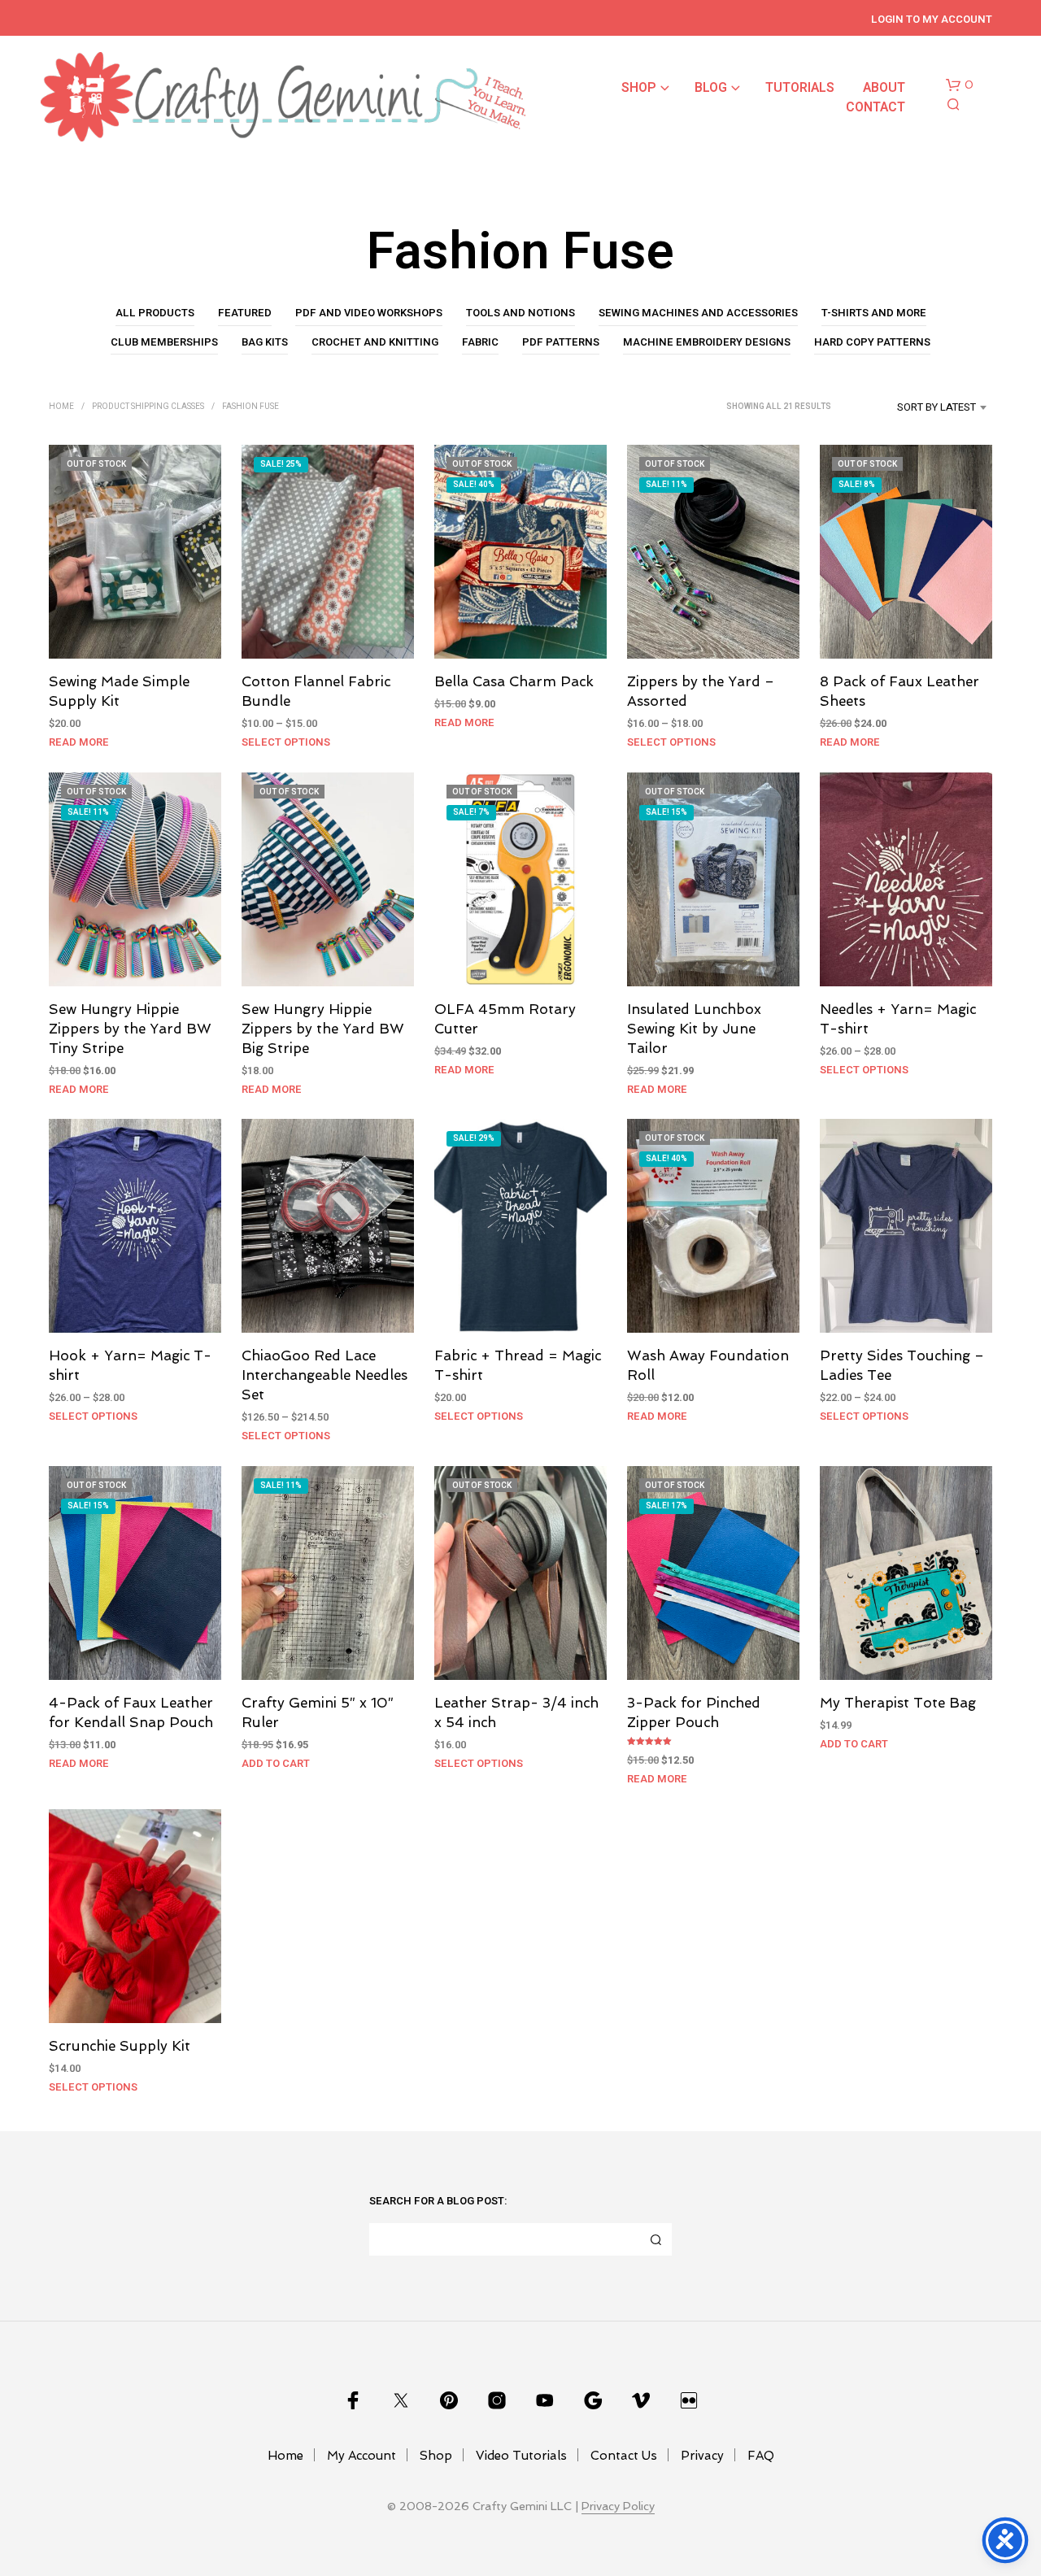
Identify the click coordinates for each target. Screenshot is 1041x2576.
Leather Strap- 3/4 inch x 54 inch (516, 1713)
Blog (711, 88)
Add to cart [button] (276, 1763)
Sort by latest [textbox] (936, 407)
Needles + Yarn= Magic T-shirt (898, 1019)
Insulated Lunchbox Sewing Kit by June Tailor (694, 1029)
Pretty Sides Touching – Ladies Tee (902, 1366)
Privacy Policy (618, 2506)
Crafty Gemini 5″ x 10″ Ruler (318, 1713)
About (884, 88)
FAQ (761, 2456)
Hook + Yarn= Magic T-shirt (130, 1366)
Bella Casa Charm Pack (514, 682)
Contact (875, 107)
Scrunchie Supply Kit (120, 2046)
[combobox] (916, 407)
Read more (79, 742)
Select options (286, 742)
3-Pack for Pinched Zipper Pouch (694, 1713)
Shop (639, 88)
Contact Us (624, 2456)
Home (61, 407)
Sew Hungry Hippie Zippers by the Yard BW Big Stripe (323, 1029)
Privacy (702, 2456)
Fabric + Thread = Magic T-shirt (518, 1366)
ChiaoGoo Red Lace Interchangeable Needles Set (324, 1376)
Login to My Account (932, 19)
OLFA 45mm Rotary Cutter (505, 1019)
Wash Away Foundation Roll (708, 1366)
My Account (362, 2456)
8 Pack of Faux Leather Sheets (899, 692)
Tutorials (800, 88)
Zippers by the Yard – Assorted (701, 692)
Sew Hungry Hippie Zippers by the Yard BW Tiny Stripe (130, 1029)
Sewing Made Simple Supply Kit (119, 692)
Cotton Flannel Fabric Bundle (316, 692)
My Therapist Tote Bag (898, 1704)
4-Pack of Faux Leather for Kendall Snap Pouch (131, 1713)
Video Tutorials (521, 2456)
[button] (960, 85)
